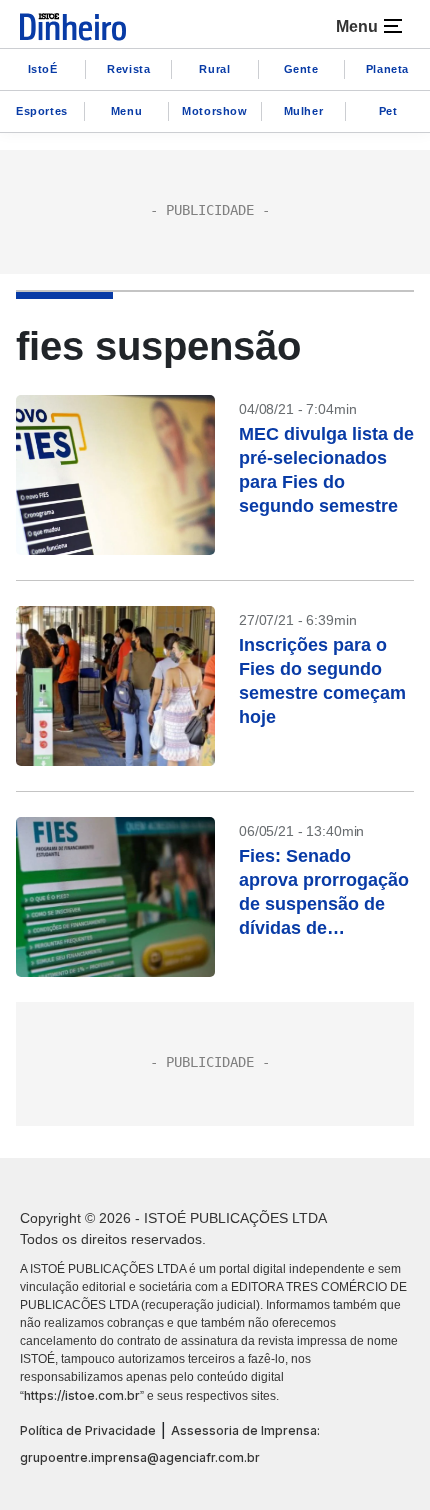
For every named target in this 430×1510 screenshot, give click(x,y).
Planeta (387, 69)
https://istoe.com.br (82, 1395)
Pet (388, 111)
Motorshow (214, 111)
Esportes (42, 111)
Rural (214, 69)
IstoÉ (43, 69)
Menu (126, 111)
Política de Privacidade (88, 1430)
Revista (128, 69)
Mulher (304, 111)
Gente (301, 69)
